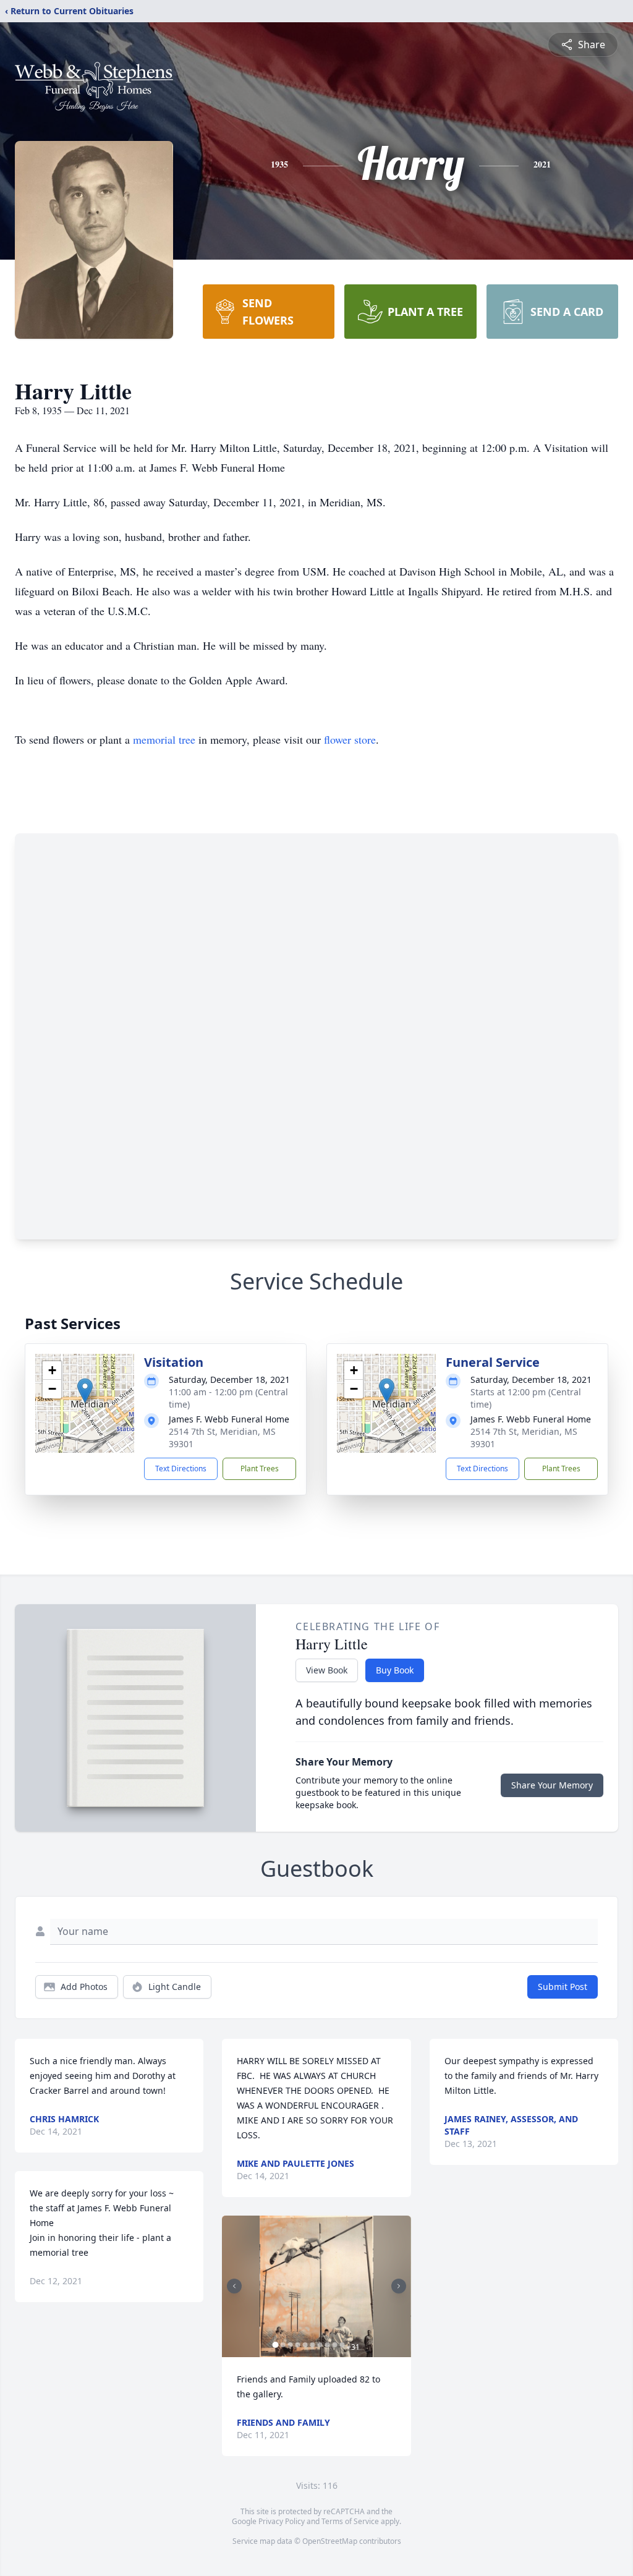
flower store (350, 739)
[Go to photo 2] (283, 2345)
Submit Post (563, 1987)
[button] (85, 1391)
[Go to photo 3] (290, 2345)
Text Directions (181, 1469)
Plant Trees (260, 1469)
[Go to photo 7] (320, 2345)
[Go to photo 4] (297, 2345)
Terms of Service (350, 2521)
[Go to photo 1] (275, 2345)
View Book (327, 1670)
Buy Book (395, 1670)
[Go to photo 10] (342, 2345)
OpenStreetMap (330, 2541)
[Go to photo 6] (312, 2345)
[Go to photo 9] (334, 2345)
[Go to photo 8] (327, 2345)
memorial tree (164, 739)
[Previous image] (234, 2286)
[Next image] (399, 2286)
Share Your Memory (552, 1785)
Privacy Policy (282, 2521)
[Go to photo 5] (305, 2345)
